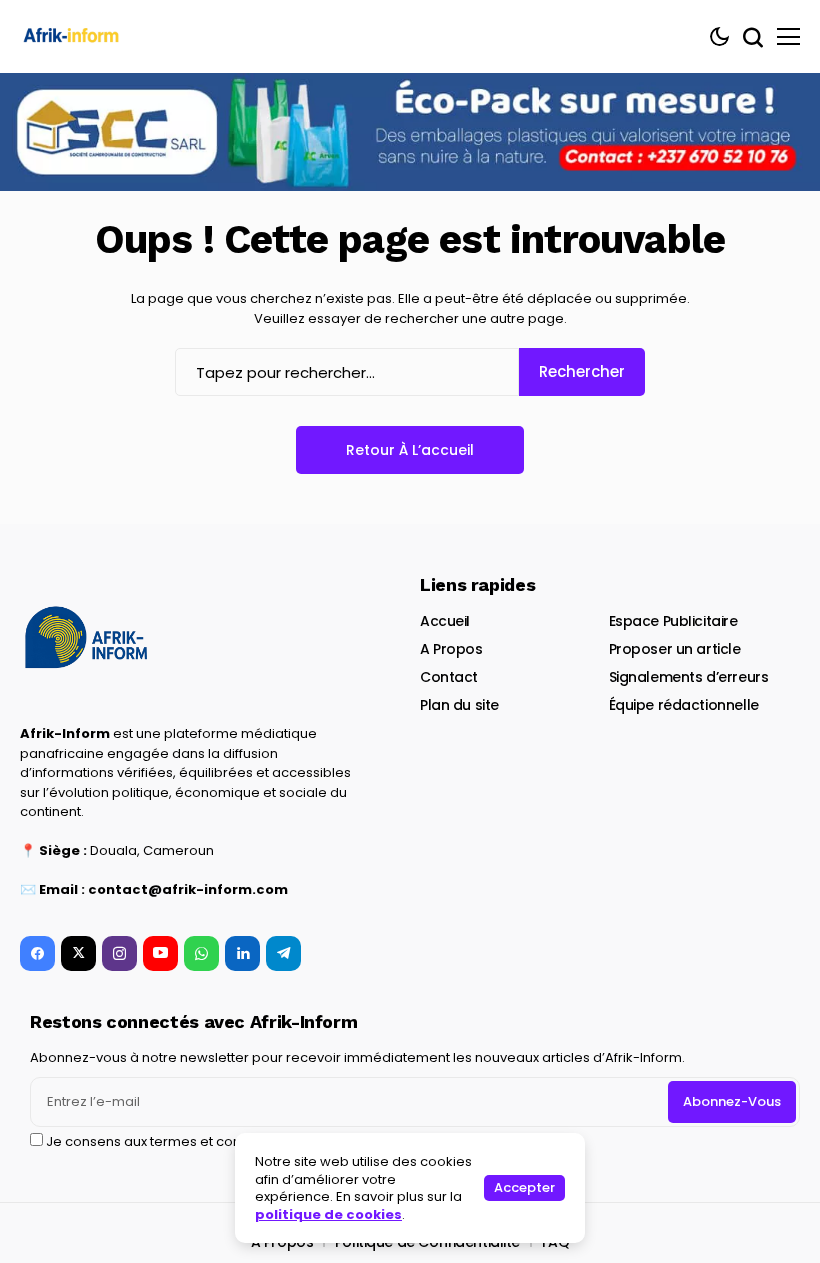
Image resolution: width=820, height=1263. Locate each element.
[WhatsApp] (201, 953)
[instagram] (119, 953)
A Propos (451, 649)
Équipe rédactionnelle (684, 705)
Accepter (524, 1187)
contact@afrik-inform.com (188, 889)
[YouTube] (160, 953)
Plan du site (459, 705)
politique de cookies (328, 1214)
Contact (449, 677)
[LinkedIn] (242, 953)
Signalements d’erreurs (689, 677)
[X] (78, 953)
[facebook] (37, 953)
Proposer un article (675, 649)
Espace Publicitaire (673, 621)
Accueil (445, 621)
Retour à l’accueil (410, 450)
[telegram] (283, 953)
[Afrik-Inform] (75, 36)
